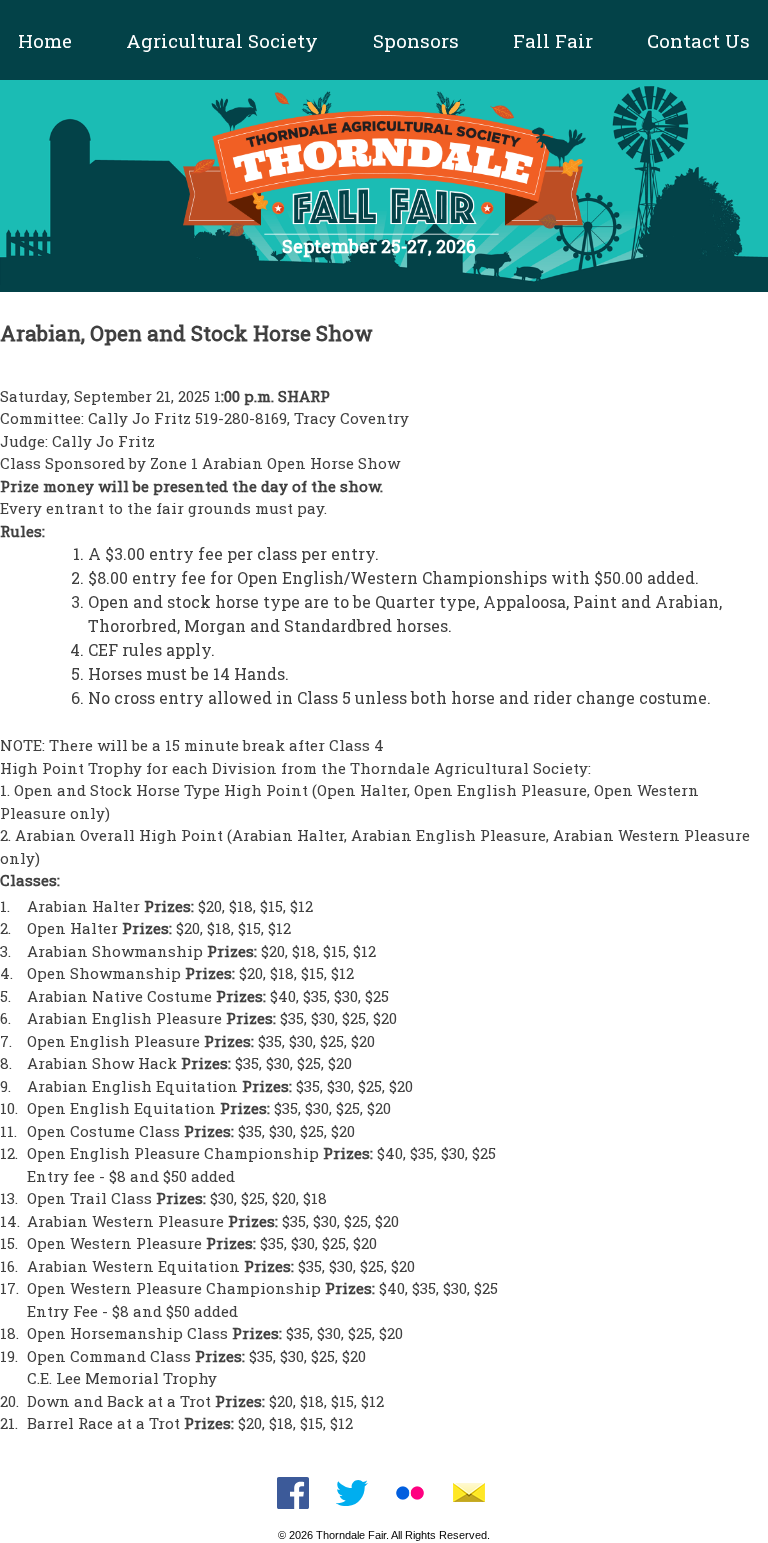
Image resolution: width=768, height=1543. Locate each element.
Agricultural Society (222, 40)
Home (45, 40)
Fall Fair (553, 40)
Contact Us (698, 40)
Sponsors (416, 40)
